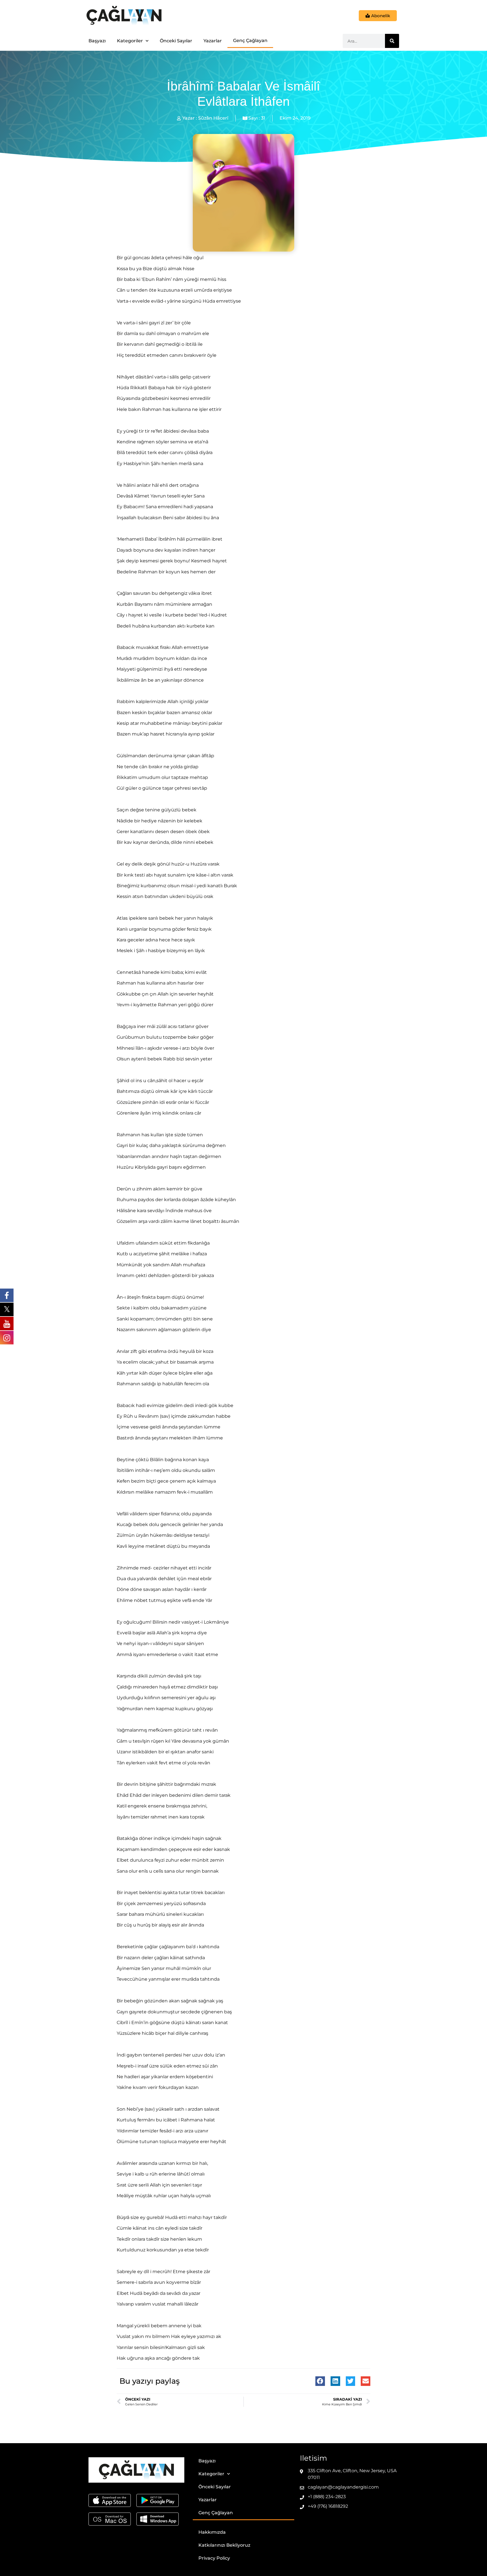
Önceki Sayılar (176, 41)
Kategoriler (130, 41)
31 (263, 118)
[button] (320, 2381)
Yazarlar (213, 41)
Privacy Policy (214, 2558)
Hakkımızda (212, 2532)
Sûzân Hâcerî (213, 118)
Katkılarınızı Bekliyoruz (224, 2545)
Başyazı (97, 41)
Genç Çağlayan (250, 40)
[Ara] (392, 41)
